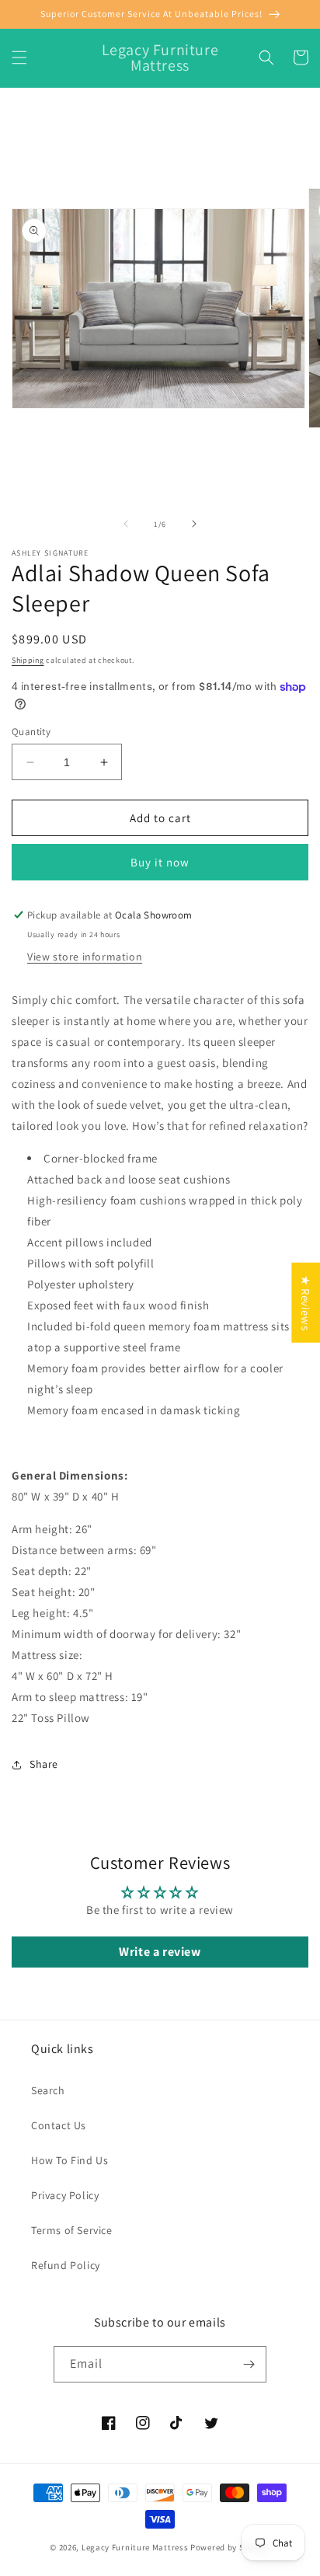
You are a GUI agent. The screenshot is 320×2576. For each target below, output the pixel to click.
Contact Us (59, 2125)
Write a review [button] (160, 1952)
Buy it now (160, 862)
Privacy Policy (65, 2195)
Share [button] (44, 1764)
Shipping (28, 660)
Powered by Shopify (230, 2547)
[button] (19, 58)
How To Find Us (70, 2160)
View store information (85, 957)
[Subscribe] (249, 2364)
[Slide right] (194, 524)
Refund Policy (66, 2265)
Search (48, 2090)
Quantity (31, 732)
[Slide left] (126, 524)
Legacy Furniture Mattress (135, 2547)
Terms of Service (72, 2230)
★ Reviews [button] (306, 1302)
